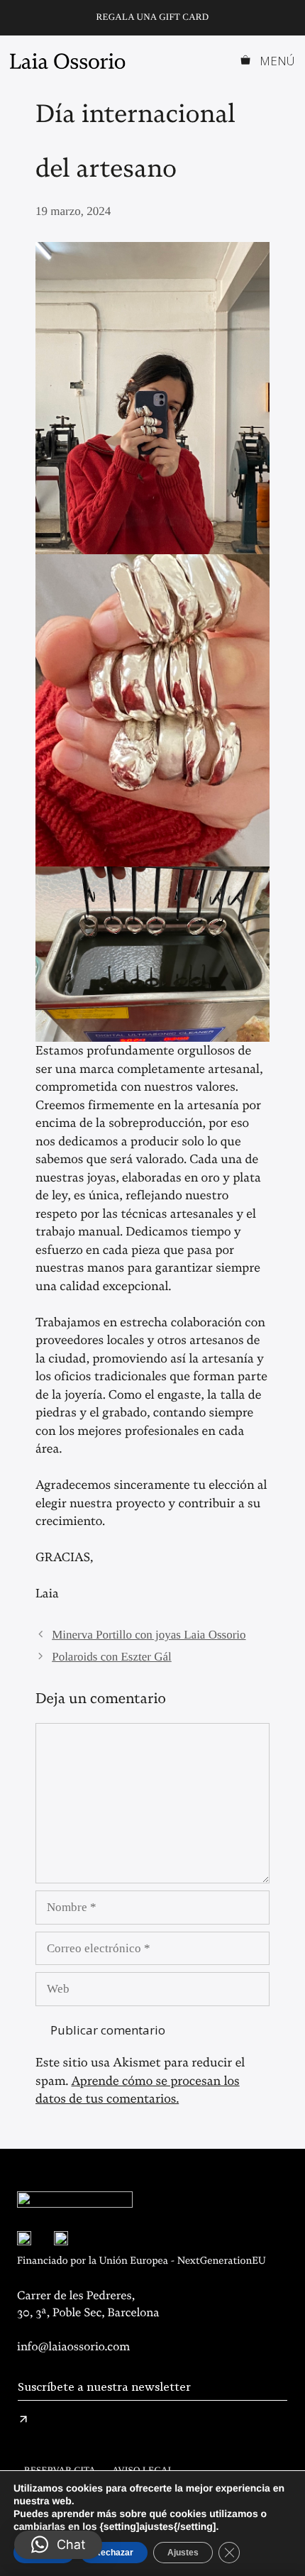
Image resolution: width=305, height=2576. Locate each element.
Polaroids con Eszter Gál (112, 1657)
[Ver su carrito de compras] (246, 61)
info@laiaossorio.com (73, 2347)
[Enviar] (23, 2419)
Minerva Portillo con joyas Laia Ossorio (149, 1635)
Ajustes (183, 2553)
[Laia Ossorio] (71, 61)
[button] (58, 2545)
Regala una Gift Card (153, 17)
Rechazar (114, 2553)
